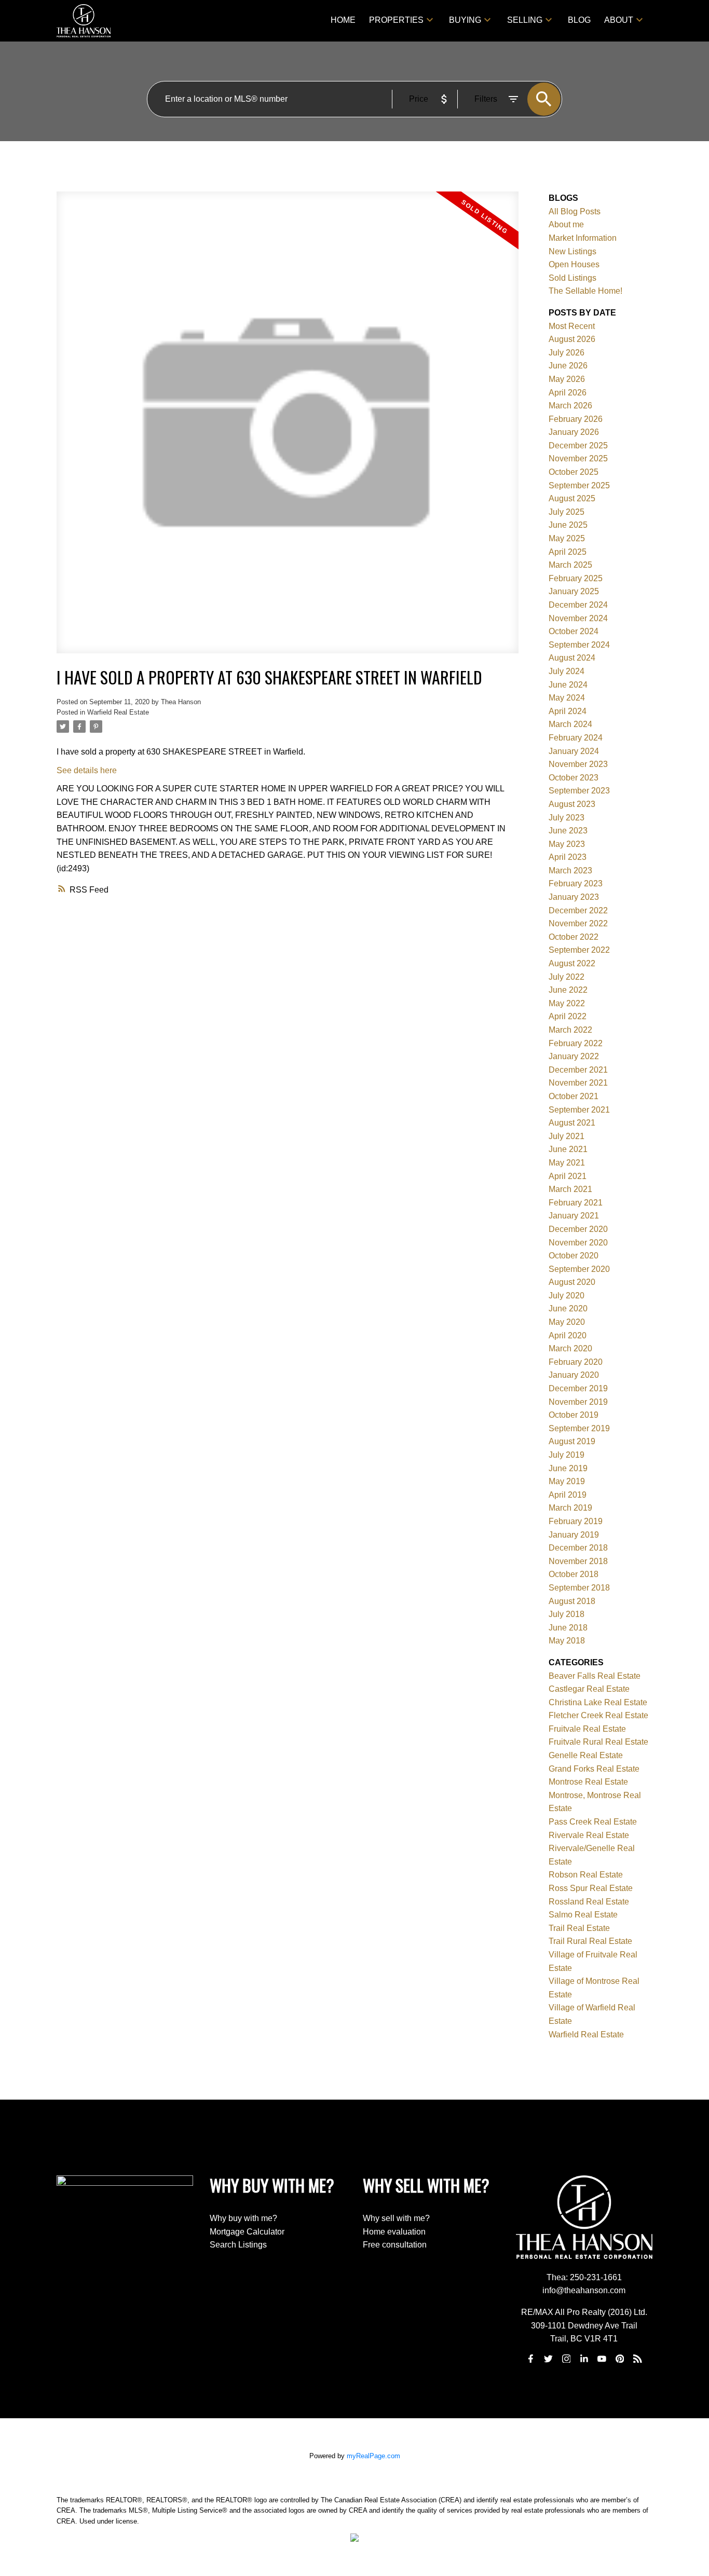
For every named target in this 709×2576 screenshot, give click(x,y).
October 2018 (574, 1574)
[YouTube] (602, 2359)
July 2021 (567, 1136)
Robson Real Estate (586, 1875)
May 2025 (567, 538)
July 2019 (567, 1455)
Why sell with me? (396, 2218)
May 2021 (567, 1163)
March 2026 (570, 406)
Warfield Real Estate (118, 712)
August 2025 (572, 498)
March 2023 (570, 871)
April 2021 (568, 1176)
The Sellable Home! (585, 291)
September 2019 (579, 1428)
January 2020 (574, 1375)
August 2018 (572, 1601)
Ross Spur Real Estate (591, 1888)
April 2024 (568, 711)
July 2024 (567, 671)
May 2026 (567, 379)
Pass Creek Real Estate (593, 1822)
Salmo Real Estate (583, 1915)
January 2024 (574, 751)
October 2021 (574, 1096)
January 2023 (574, 897)
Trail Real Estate (579, 1928)
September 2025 (579, 485)
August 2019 (572, 1441)
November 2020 (578, 1243)
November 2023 (578, 764)
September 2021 (579, 1110)
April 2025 (568, 552)
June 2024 (568, 685)
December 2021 (578, 1070)
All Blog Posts (575, 211)
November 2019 (578, 1402)
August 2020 (572, 1282)
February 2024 (576, 738)
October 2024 (574, 631)
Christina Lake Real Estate (598, 1702)
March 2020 (570, 1348)
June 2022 (568, 990)
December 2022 (578, 910)
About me (566, 224)
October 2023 (574, 778)
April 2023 (568, 857)
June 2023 (568, 831)
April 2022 (568, 1016)
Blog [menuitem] (579, 20)
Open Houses (574, 264)
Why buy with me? (243, 2218)
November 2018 (578, 1561)
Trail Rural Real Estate (590, 1941)
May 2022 (567, 1003)
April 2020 (568, 1335)
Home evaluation (394, 2232)
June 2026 (568, 366)
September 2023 (579, 791)
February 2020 (576, 1362)
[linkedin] (584, 2359)
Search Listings (238, 2245)
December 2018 (578, 1548)
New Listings (572, 251)
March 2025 (570, 565)
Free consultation (395, 2245)
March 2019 (570, 1508)
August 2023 (572, 804)
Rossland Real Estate (589, 1902)
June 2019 (568, 1468)
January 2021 (574, 1216)
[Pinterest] (620, 2359)
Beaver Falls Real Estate (595, 1676)
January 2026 (574, 432)
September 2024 (579, 645)
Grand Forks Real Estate (594, 1769)
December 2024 (578, 605)
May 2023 (567, 844)
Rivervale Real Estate (589, 1835)
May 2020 (567, 1322)
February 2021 (576, 1203)
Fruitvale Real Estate (587, 1729)
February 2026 (576, 419)
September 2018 (579, 1588)
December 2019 (578, 1388)
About (619, 20)
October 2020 (574, 1256)
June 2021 (568, 1149)
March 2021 (570, 1189)
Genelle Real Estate (586, 1755)
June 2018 (568, 1628)
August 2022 (572, 963)
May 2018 (567, 1641)
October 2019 (574, 1415)
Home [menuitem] (343, 20)
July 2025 (567, 512)
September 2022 (579, 950)
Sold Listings (572, 278)
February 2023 (576, 883)
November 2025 (578, 458)
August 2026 (572, 339)
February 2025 (576, 578)
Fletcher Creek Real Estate (598, 1715)
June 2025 (568, 525)
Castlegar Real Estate (589, 1689)
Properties (396, 20)
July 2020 (567, 1296)
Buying (465, 20)
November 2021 (578, 1083)
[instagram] (566, 2359)
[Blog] (637, 2359)
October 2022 (574, 937)
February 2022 (576, 1043)
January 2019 (574, 1535)
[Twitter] (549, 2359)
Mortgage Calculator (247, 2232)
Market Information (583, 238)
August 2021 (572, 1123)
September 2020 (579, 1269)
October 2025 (574, 472)
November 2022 (578, 923)
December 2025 (578, 446)
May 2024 (567, 698)
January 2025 (574, 591)
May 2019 (567, 1481)
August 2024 (572, 658)
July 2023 (567, 818)
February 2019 (576, 1521)
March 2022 (570, 1030)
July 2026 (567, 353)
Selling (525, 20)
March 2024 (570, 724)
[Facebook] (530, 2359)
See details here (87, 770)
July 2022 (567, 977)
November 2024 (578, 618)
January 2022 (574, 1056)
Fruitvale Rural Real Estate (598, 1742)
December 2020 (578, 1229)
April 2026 (568, 393)
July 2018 (567, 1614)
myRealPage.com (373, 2456)
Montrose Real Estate (588, 1782)
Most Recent (572, 326)
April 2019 (568, 1495)
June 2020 (568, 1308)
